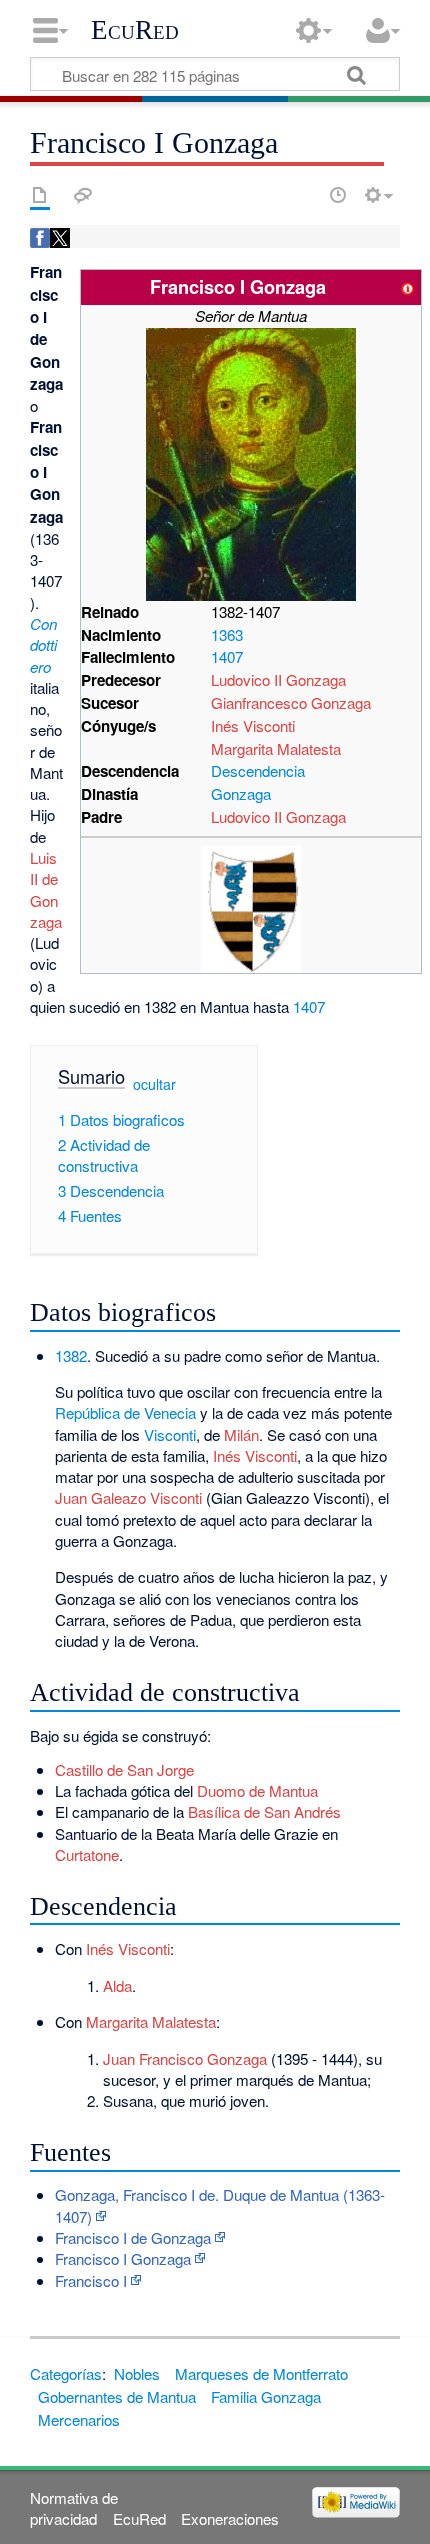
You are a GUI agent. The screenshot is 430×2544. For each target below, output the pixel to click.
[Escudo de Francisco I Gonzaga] (251, 907)
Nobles (137, 2373)
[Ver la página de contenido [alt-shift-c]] (40, 195)
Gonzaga (241, 793)
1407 (227, 656)
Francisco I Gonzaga (123, 2258)
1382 (71, 1355)
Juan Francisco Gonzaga (185, 2058)
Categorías (66, 2373)
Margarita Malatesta (276, 748)
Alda (117, 1985)
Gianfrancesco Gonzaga (291, 702)
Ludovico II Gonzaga (278, 679)
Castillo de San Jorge (124, 1769)
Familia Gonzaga (266, 2396)
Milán (241, 1434)
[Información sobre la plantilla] (408, 286)
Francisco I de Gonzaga (133, 2237)
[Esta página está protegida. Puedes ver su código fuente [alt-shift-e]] (303, 195)
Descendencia (258, 770)
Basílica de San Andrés (264, 1811)
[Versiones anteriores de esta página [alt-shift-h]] (338, 195)
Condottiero (43, 645)
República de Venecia (125, 1412)
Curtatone (87, 1854)
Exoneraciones (230, 2518)
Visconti (170, 1434)
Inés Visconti (253, 725)
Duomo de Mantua (257, 1790)
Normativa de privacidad (74, 2508)
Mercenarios (79, 2419)
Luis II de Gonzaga (46, 889)
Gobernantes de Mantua (117, 2396)
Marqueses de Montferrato (261, 2373)
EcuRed (135, 30)
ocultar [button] (154, 1083)
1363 (227, 634)
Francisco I (91, 2280)
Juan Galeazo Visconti (128, 1497)
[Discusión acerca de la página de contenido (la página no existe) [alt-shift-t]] (83, 195)
